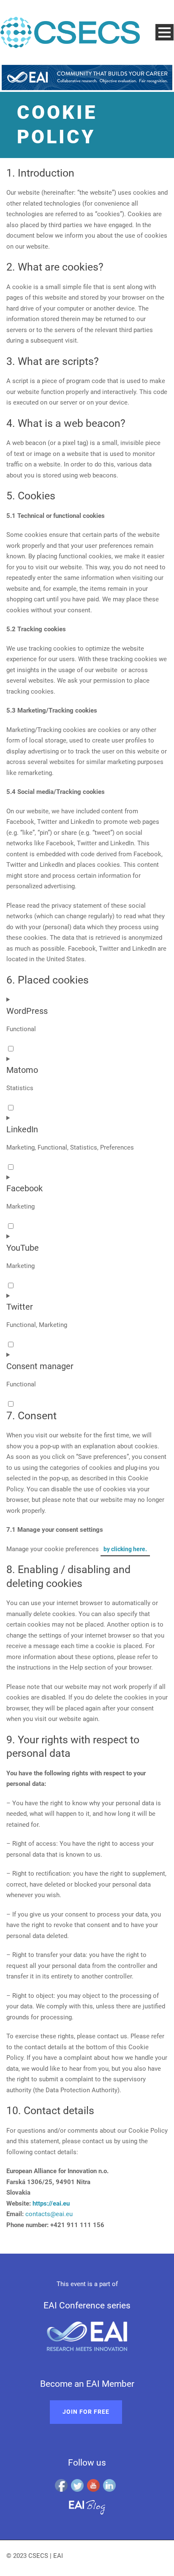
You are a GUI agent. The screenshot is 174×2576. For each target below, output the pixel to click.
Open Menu (164, 32)
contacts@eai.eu (49, 2214)
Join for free (86, 2412)
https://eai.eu (51, 2203)
